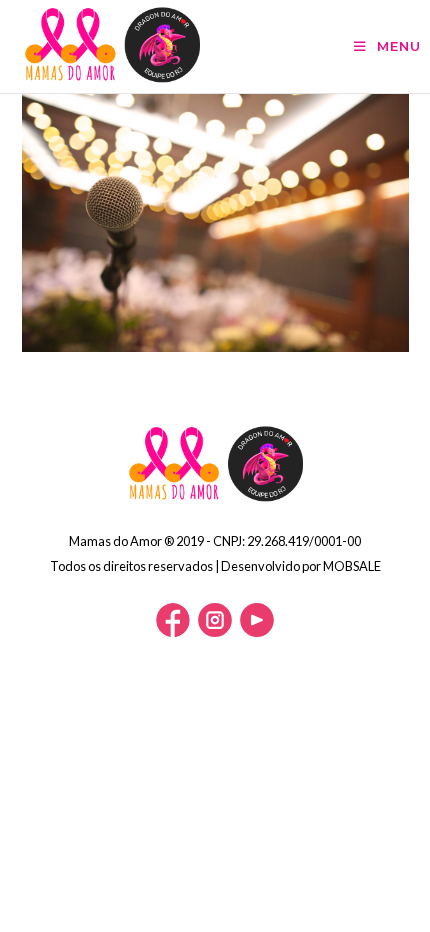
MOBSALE (352, 566)
